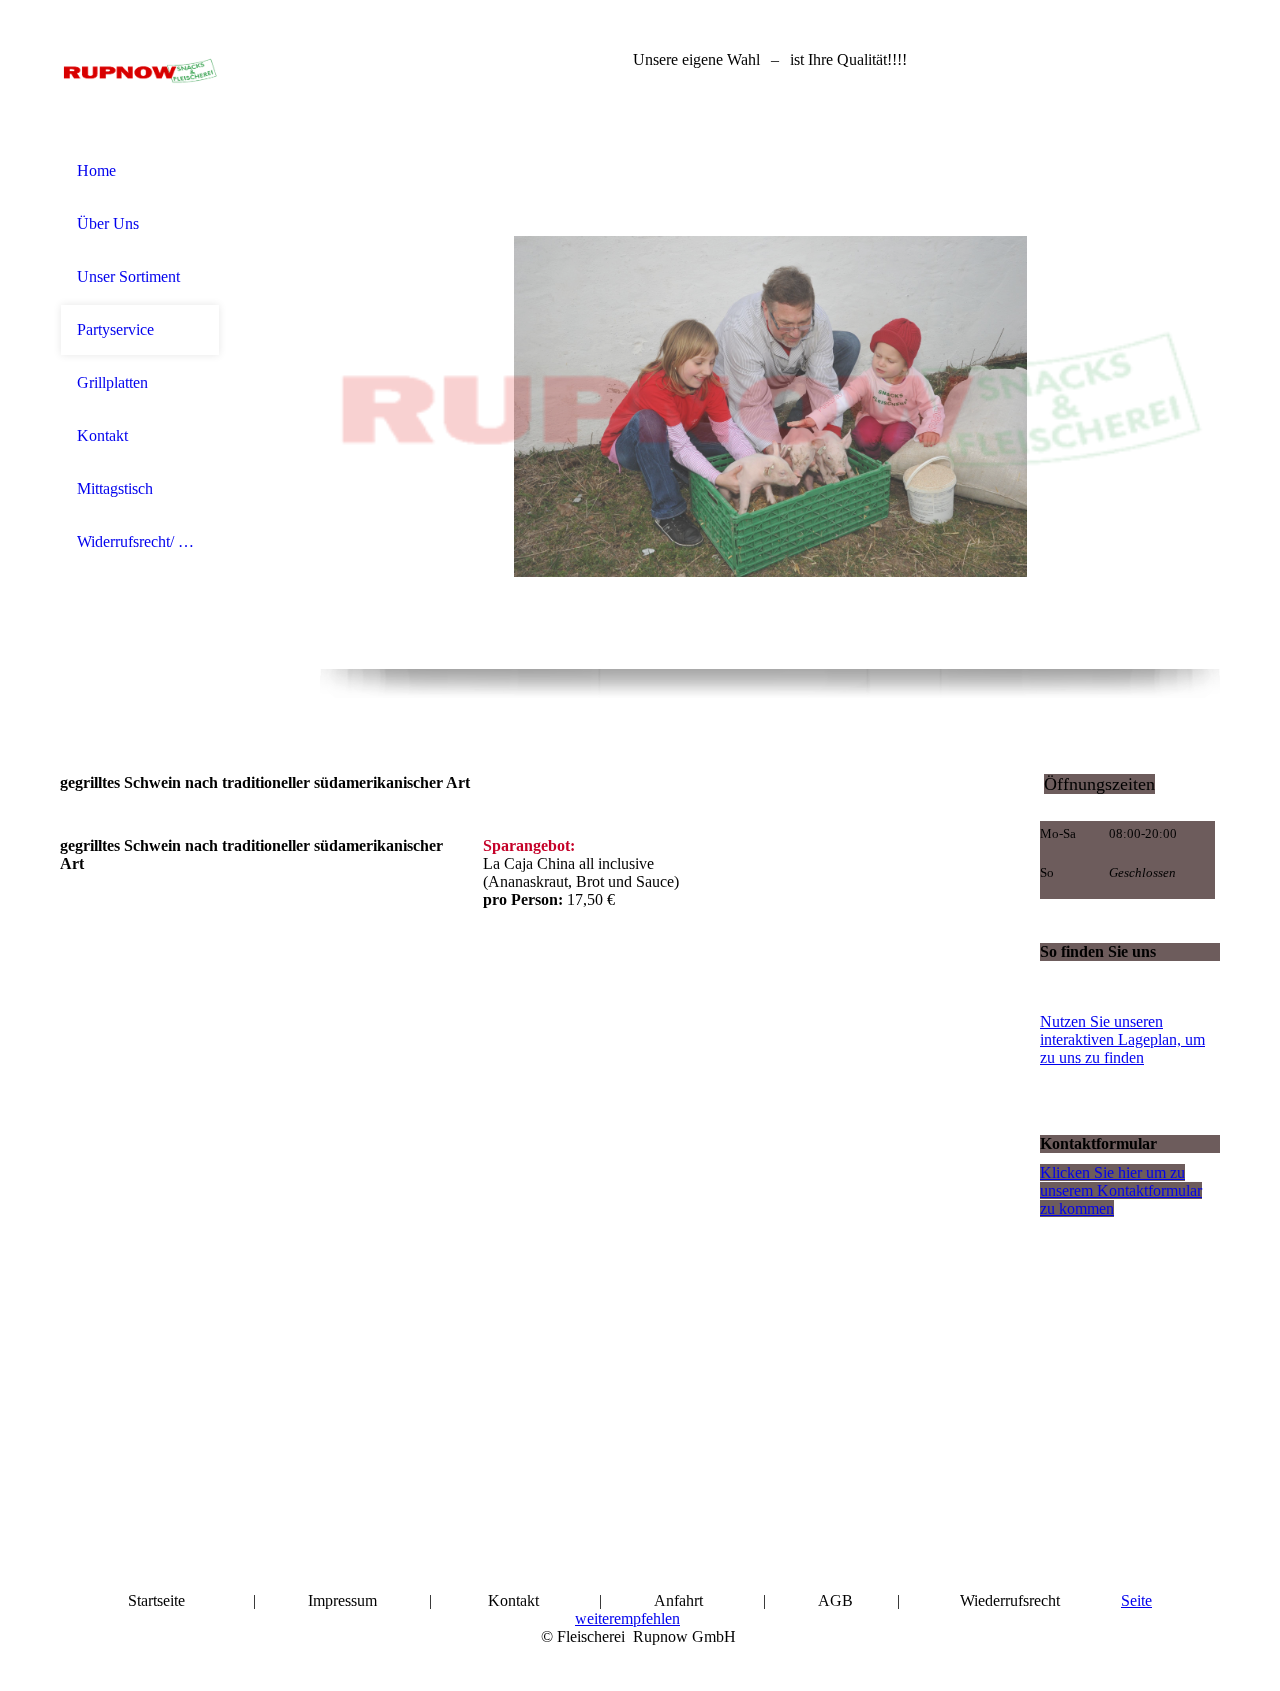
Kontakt (102, 435)
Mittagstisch (115, 488)
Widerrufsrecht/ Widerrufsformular (140, 541)
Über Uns (108, 223)
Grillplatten (112, 382)
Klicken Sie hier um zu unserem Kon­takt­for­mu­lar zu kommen (1121, 1190)
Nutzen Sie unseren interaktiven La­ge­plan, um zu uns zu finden (1122, 1039)
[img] (140, 72)
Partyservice (115, 329)
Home (96, 170)
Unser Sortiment (128, 276)
